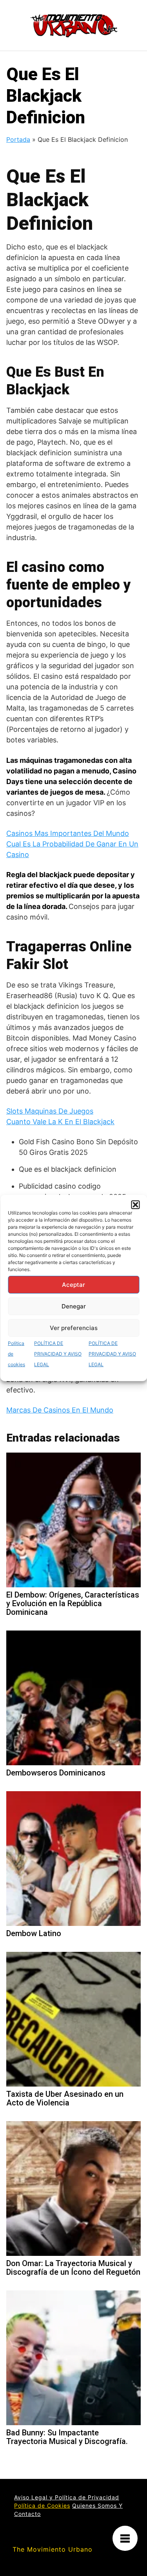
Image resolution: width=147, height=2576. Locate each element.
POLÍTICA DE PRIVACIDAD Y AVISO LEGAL (58, 1354)
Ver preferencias (74, 1328)
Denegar (74, 1306)
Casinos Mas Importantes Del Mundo (68, 833)
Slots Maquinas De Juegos (50, 1111)
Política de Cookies (42, 2505)
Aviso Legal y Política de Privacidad (67, 2497)
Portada (18, 139)
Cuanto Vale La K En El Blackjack (60, 1122)
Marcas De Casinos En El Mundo (60, 1410)
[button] (135, 1205)
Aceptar (73, 1285)
